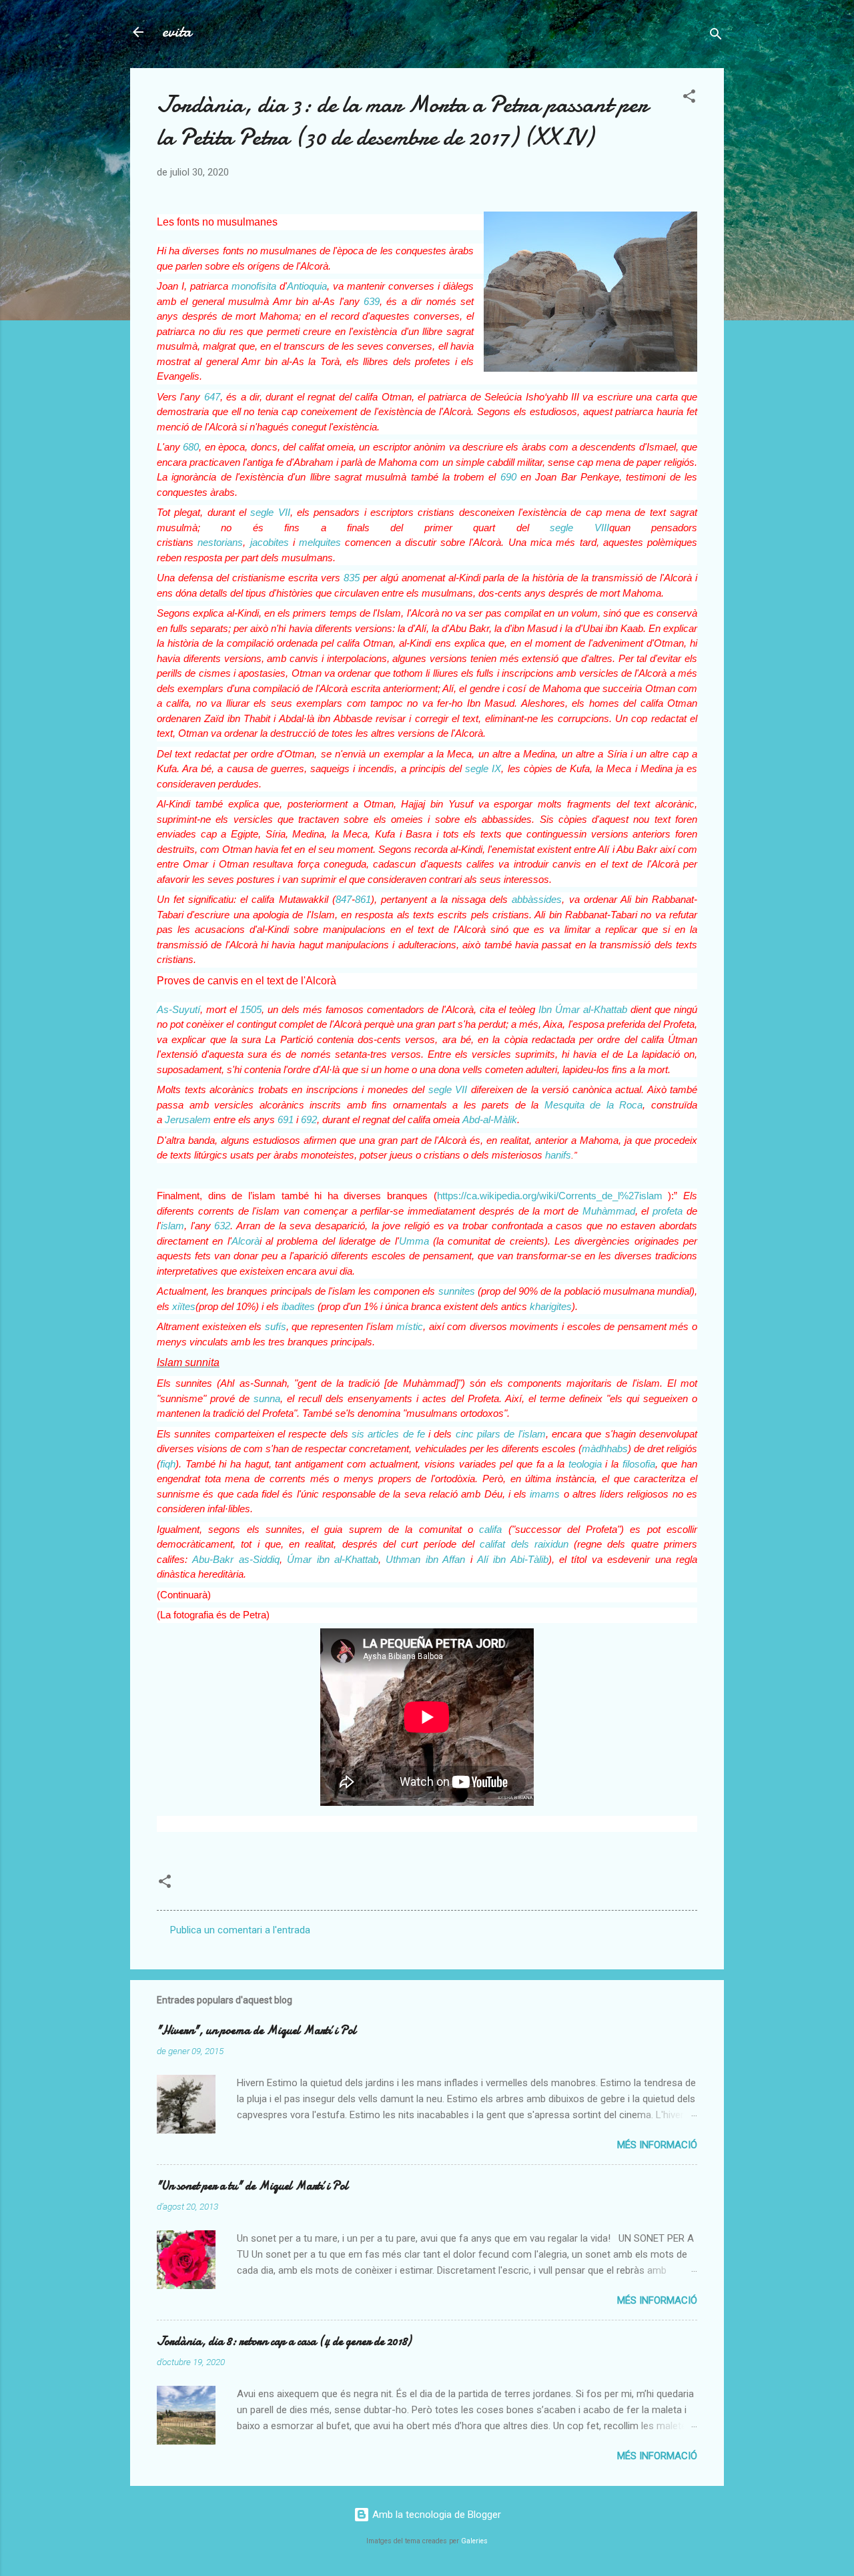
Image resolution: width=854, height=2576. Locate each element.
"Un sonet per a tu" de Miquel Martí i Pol (253, 2186)
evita (177, 32)
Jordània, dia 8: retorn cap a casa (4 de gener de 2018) (284, 2341)
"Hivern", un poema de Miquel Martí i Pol (257, 2030)
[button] (689, 98)
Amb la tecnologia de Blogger (435, 2515)
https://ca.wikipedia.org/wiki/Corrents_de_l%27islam (550, 1196)
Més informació (657, 2145)
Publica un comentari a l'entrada (240, 1930)
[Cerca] (716, 36)
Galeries (474, 2541)
